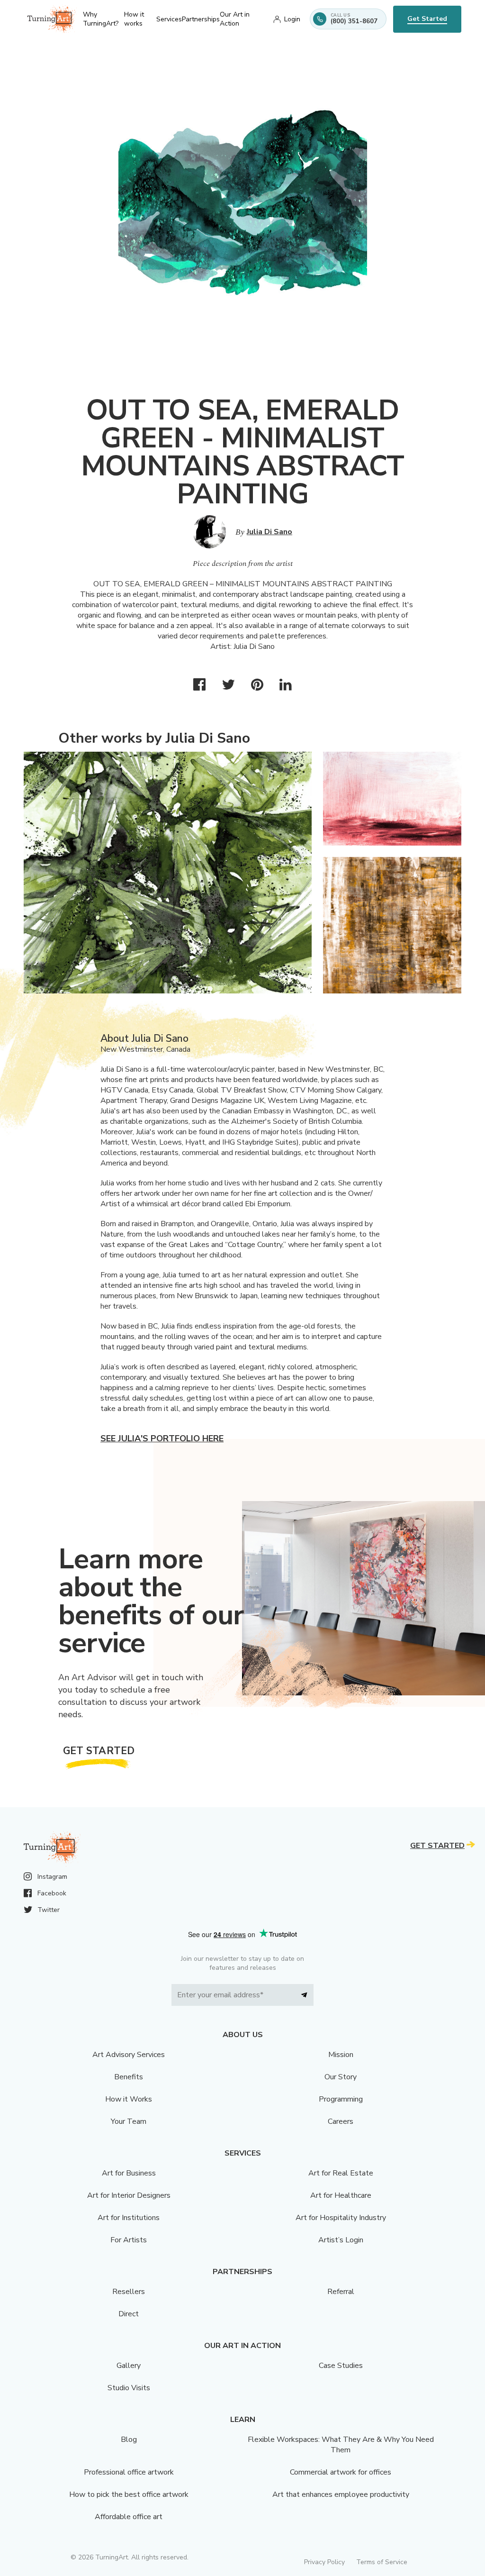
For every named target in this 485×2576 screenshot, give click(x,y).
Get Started (427, 19)
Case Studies (341, 2366)
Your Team (129, 2121)
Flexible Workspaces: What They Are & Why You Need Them (341, 2445)
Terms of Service (382, 2562)
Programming (341, 2099)
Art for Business (129, 2173)
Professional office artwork (129, 2472)
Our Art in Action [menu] (235, 19)
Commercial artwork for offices (341, 2472)
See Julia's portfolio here (162, 1438)
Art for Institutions (129, 2218)
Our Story (341, 2077)
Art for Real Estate (341, 2173)
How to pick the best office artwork (129, 2494)
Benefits (129, 2077)
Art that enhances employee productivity (341, 2494)
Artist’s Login (341, 2240)
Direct (129, 2314)
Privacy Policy (324, 2562)
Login (292, 19)
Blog (129, 2439)
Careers (341, 2121)
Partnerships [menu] (201, 19)
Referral (341, 2292)
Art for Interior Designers (129, 2195)
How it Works (129, 2099)
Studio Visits (129, 2388)
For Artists (129, 2240)
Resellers (129, 2292)
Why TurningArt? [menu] (101, 19)
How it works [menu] (134, 19)
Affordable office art (129, 2517)
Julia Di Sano (269, 532)
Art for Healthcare (341, 2195)
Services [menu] (169, 19)
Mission (341, 2055)
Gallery (129, 2366)
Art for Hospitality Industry (341, 2218)
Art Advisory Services (129, 2055)
